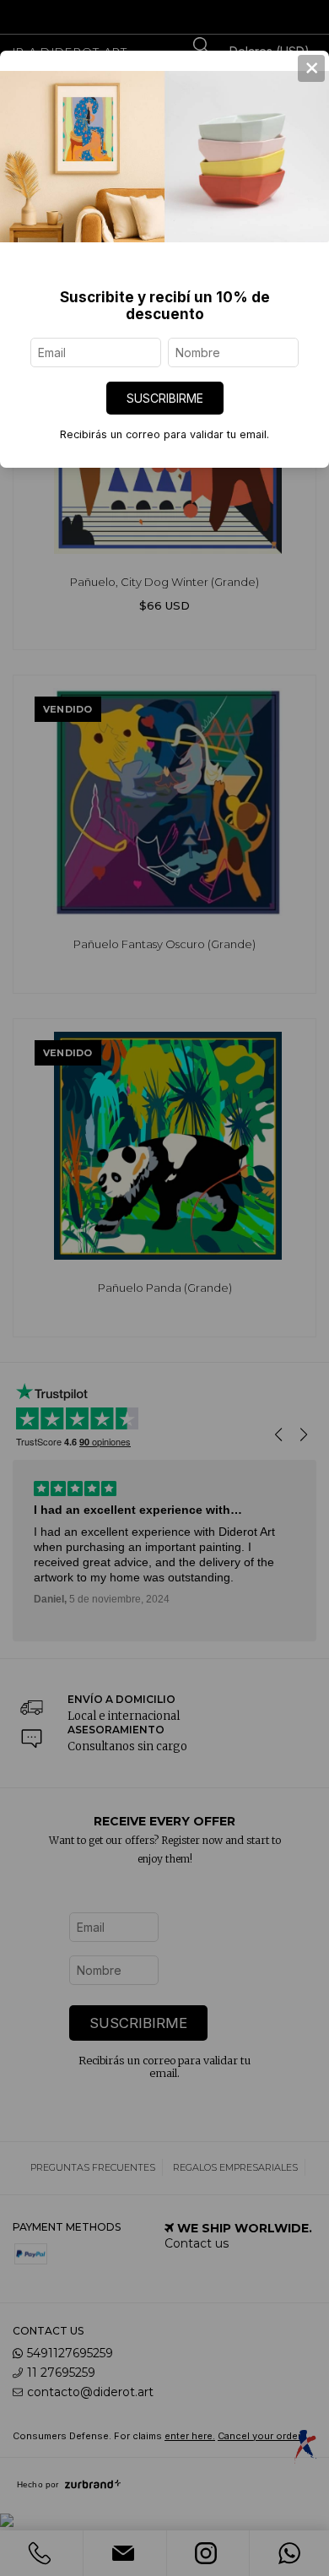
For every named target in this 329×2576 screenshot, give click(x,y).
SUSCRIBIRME (165, 398)
